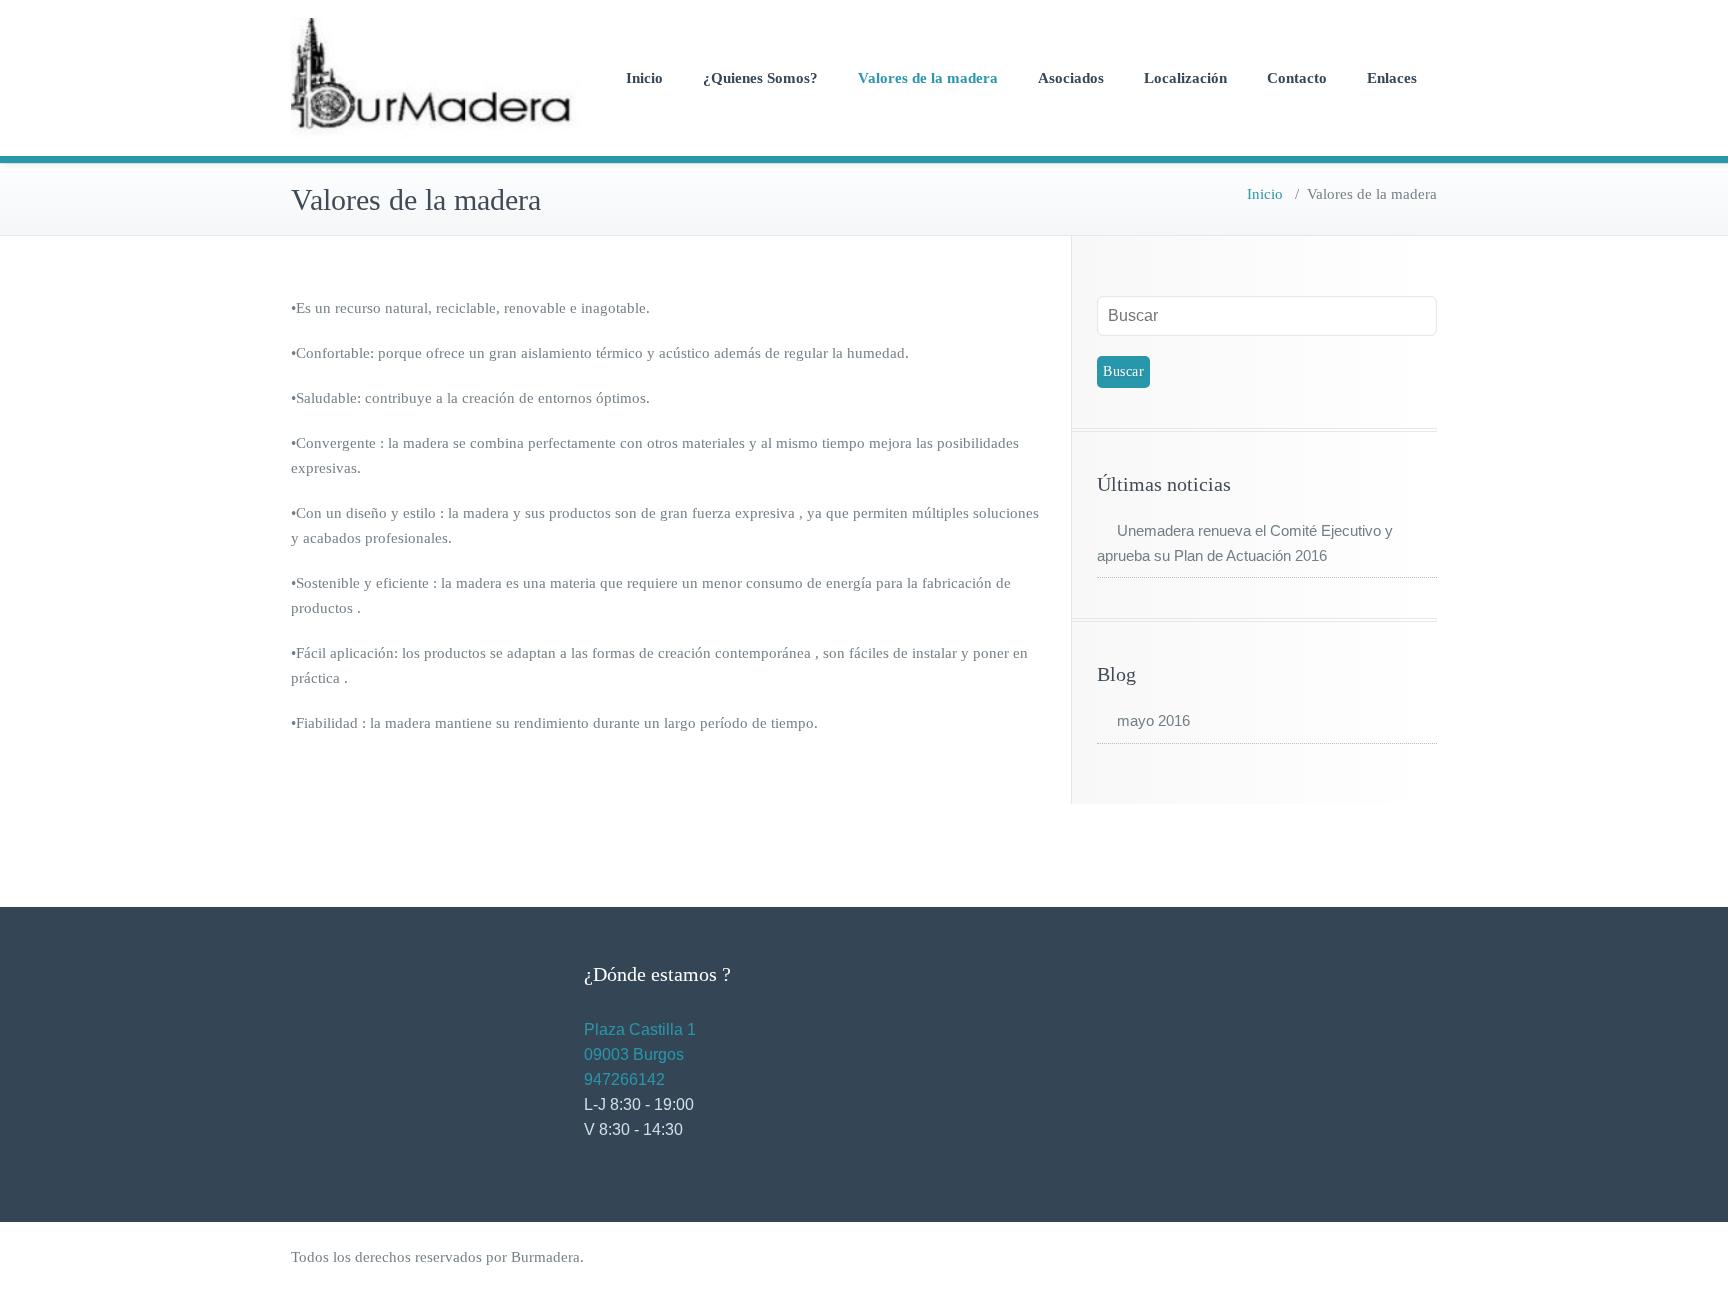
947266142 (624, 1079)
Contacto (1297, 78)
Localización (1185, 78)
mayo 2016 (1153, 720)
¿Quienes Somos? (760, 78)
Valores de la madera (928, 78)
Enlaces (1392, 78)
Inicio (644, 78)
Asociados (1071, 78)
